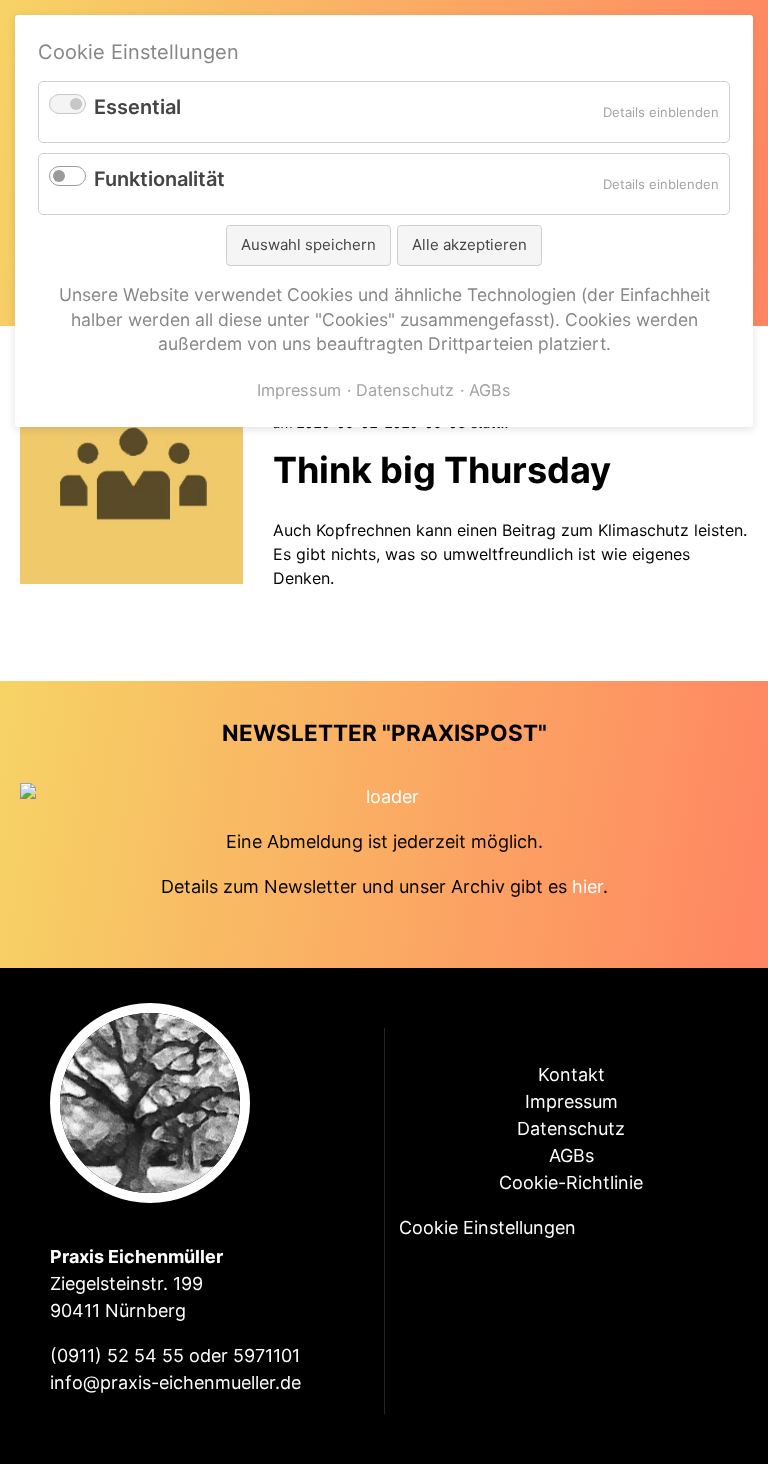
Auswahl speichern (308, 244)
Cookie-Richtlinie (571, 1182)
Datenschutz (571, 1128)
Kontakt (571, 1074)
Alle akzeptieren (469, 244)
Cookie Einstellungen (487, 1227)
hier (587, 886)
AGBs (571, 1155)
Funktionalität (159, 179)
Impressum (571, 1101)
